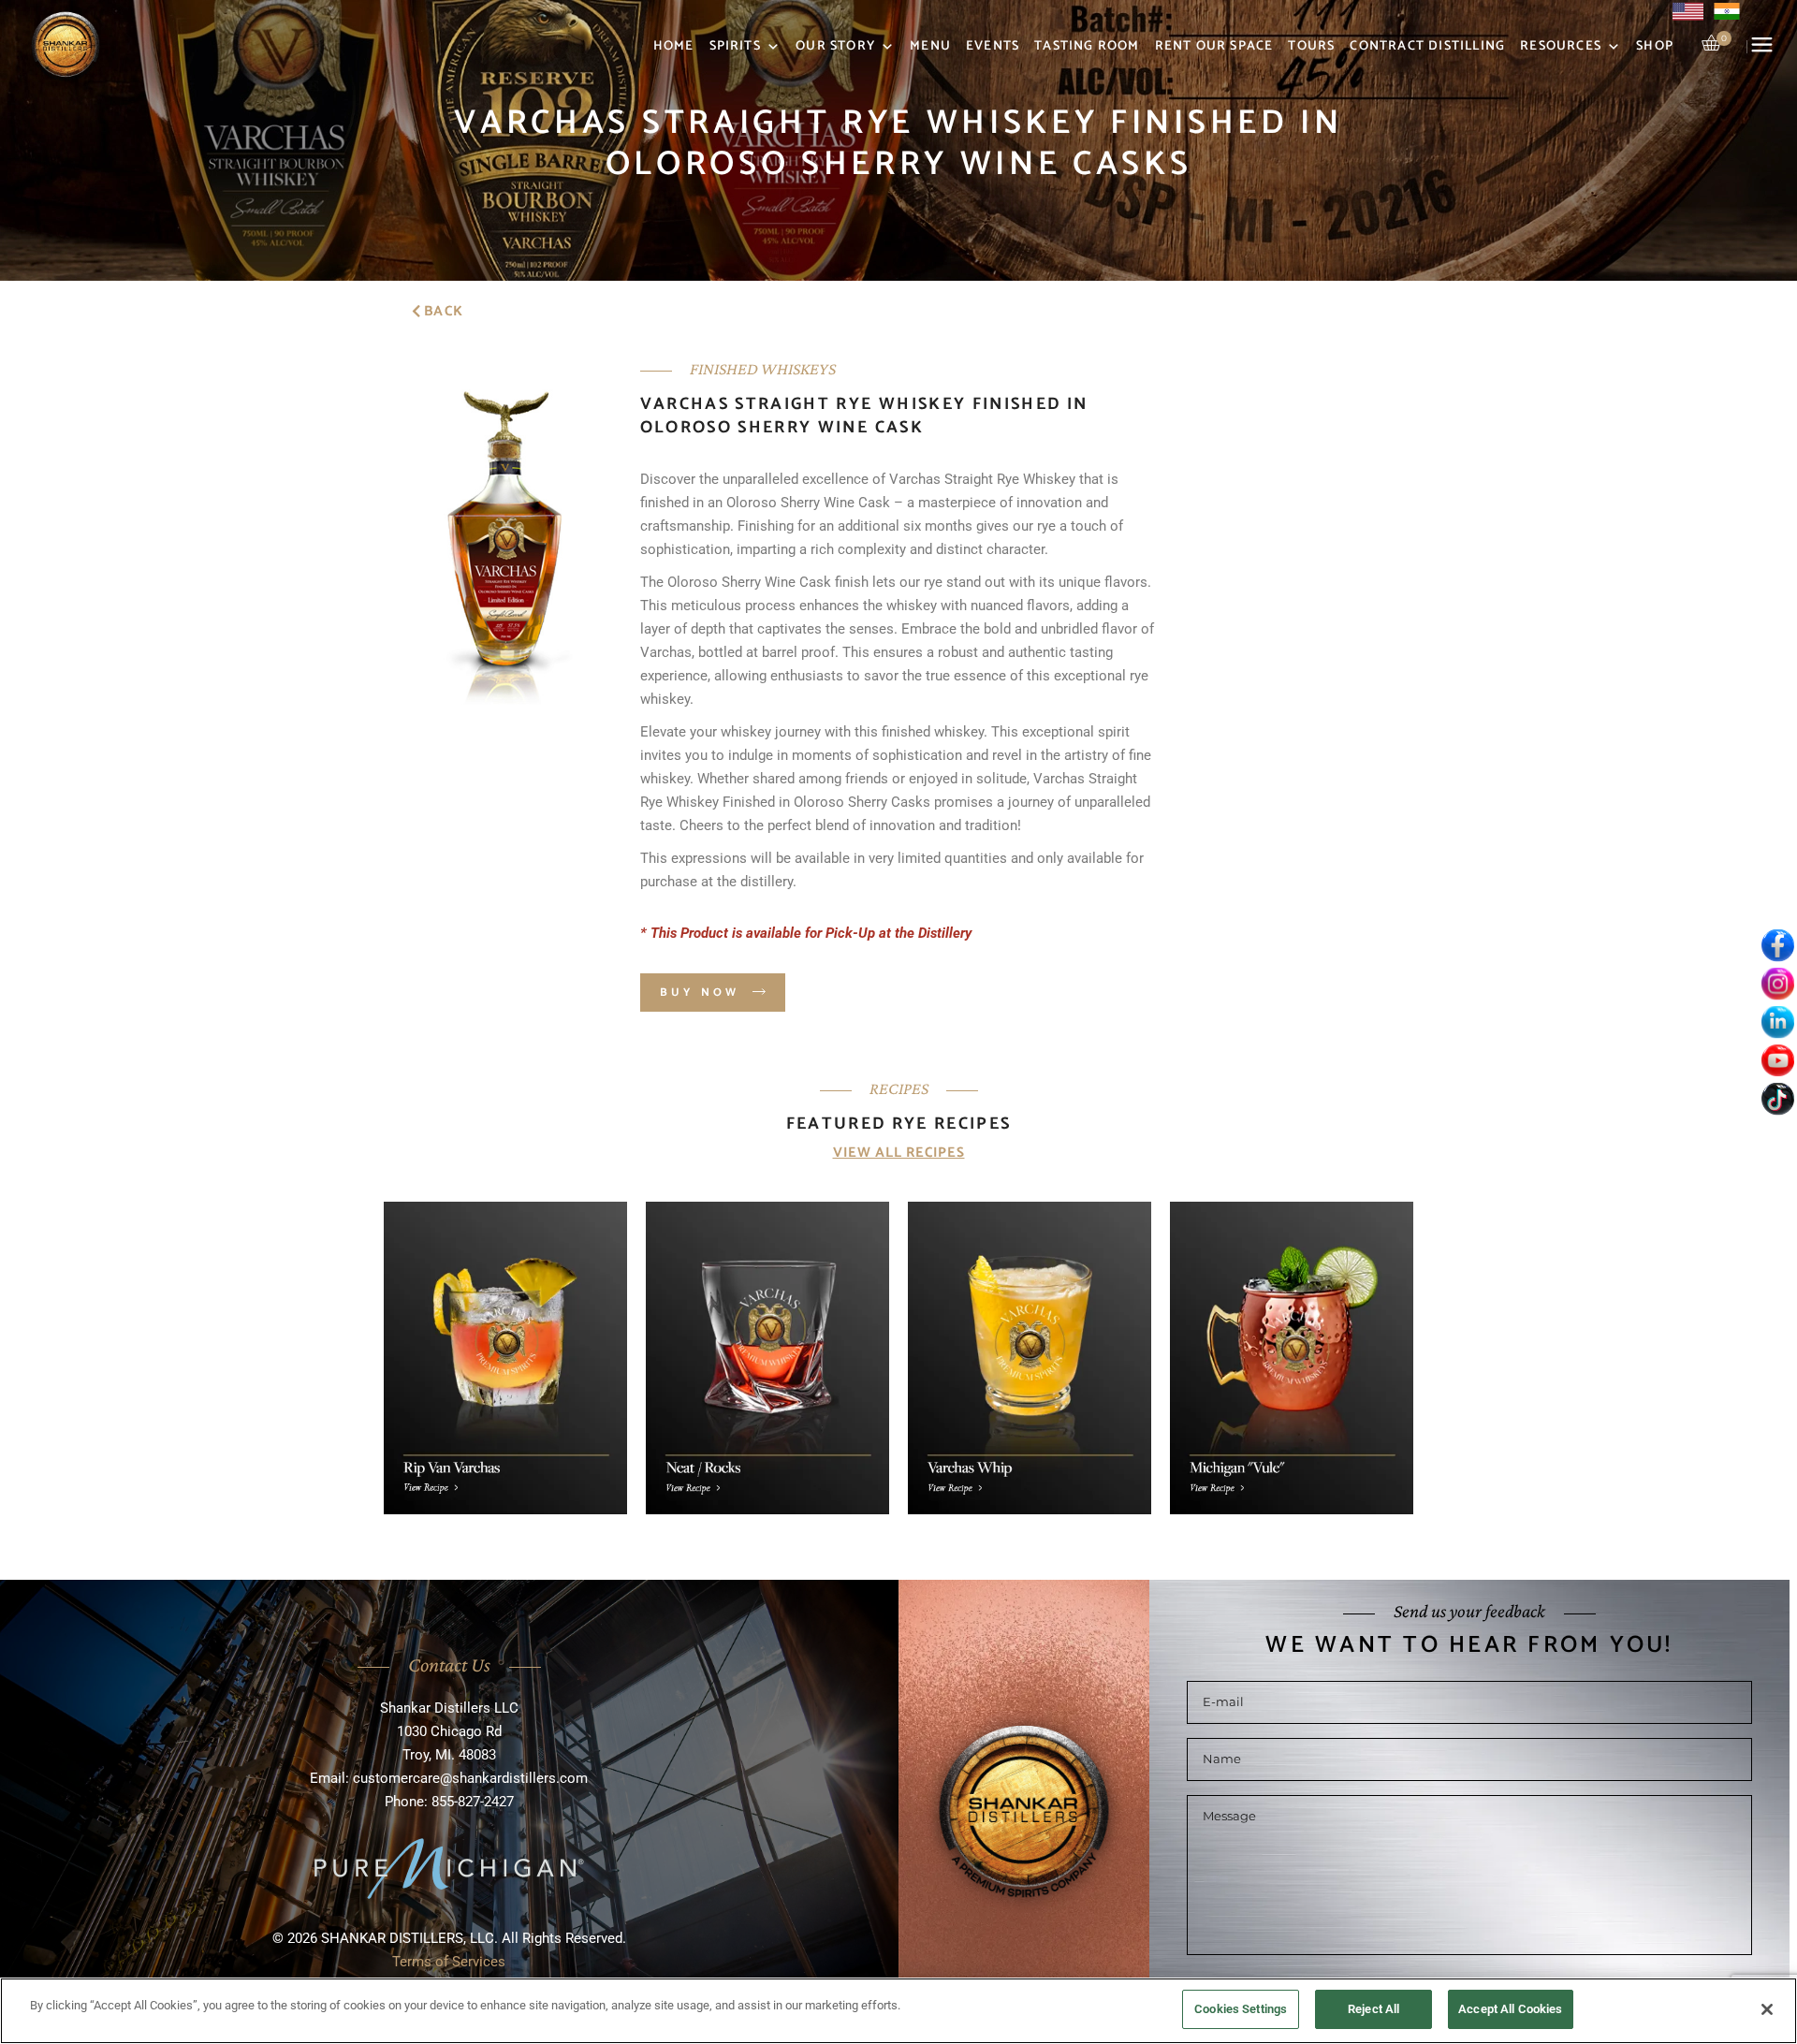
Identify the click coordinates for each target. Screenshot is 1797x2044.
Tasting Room (1087, 46)
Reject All (1373, 2009)
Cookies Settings (1241, 2009)
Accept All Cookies (1510, 2009)
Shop (1655, 46)
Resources (1561, 46)
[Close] (1767, 2009)
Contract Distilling (1427, 46)
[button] (438, 310)
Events (993, 46)
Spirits (735, 46)
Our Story (835, 46)
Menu (930, 46)
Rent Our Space (1214, 46)
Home (674, 46)
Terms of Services (449, 1962)
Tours (1311, 46)
